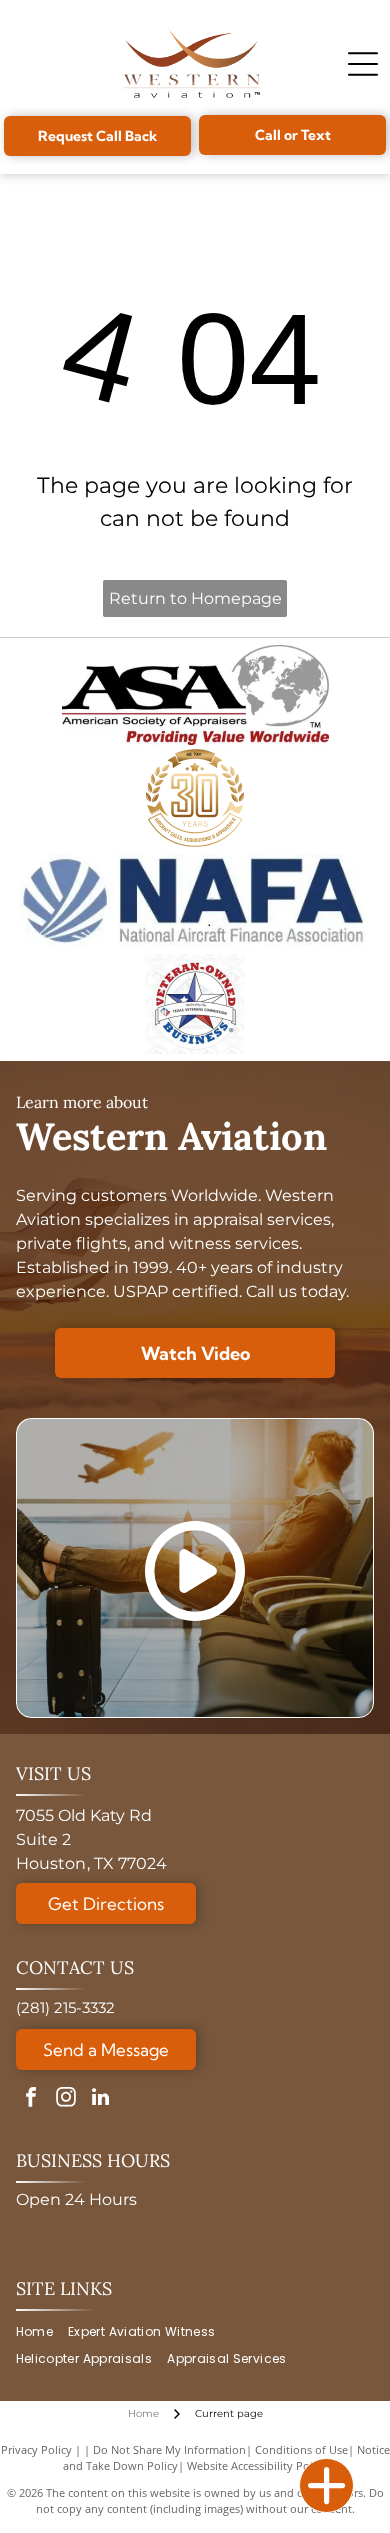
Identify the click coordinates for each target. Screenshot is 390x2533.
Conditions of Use (301, 2449)
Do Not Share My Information (169, 2449)
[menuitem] (42, 2332)
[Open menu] (363, 64)
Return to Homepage (195, 598)
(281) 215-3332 (65, 2007)
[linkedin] (101, 2099)
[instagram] (66, 2099)
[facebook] (31, 2099)
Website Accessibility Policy (257, 2465)
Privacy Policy (36, 2449)
